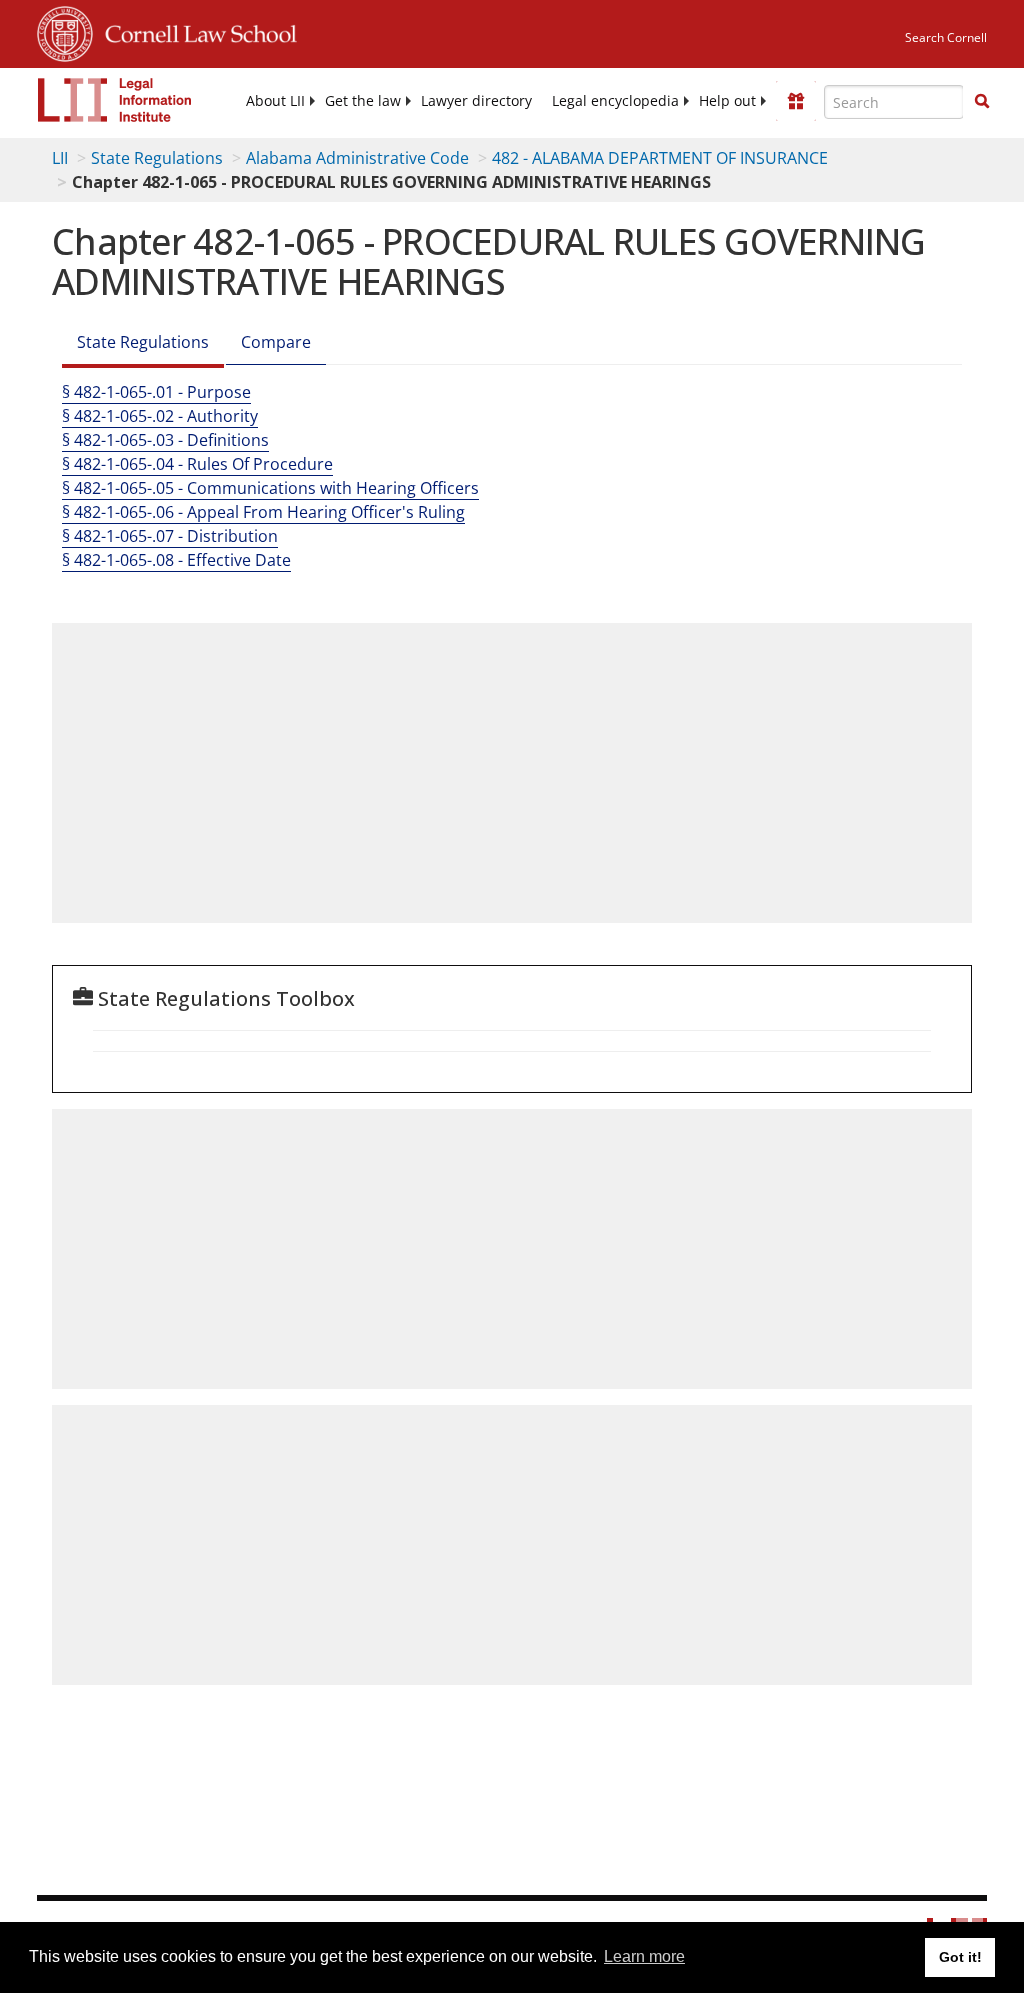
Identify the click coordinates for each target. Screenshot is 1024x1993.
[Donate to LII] (796, 101)
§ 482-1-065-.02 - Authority (160, 416)
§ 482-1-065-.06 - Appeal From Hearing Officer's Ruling (263, 512)
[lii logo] (115, 100)
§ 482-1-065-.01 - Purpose (156, 392)
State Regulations (157, 158)
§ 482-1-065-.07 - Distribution (170, 536)
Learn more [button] (644, 1956)
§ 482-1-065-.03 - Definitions (165, 440)
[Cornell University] (65, 31)
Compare (276, 342)
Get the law (363, 101)
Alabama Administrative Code (357, 158)
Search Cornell (946, 37)
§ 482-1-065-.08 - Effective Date (176, 560)
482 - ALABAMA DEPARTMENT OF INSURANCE (660, 158)
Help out (727, 101)
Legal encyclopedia (615, 101)
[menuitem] (275, 101)
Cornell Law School (195, 31)
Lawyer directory (476, 101)
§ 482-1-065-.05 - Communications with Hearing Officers (270, 488)
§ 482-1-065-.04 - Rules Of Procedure (197, 464)
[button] (982, 101)
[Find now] (982, 102)
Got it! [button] (960, 1957)
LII (60, 158)
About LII (275, 101)
